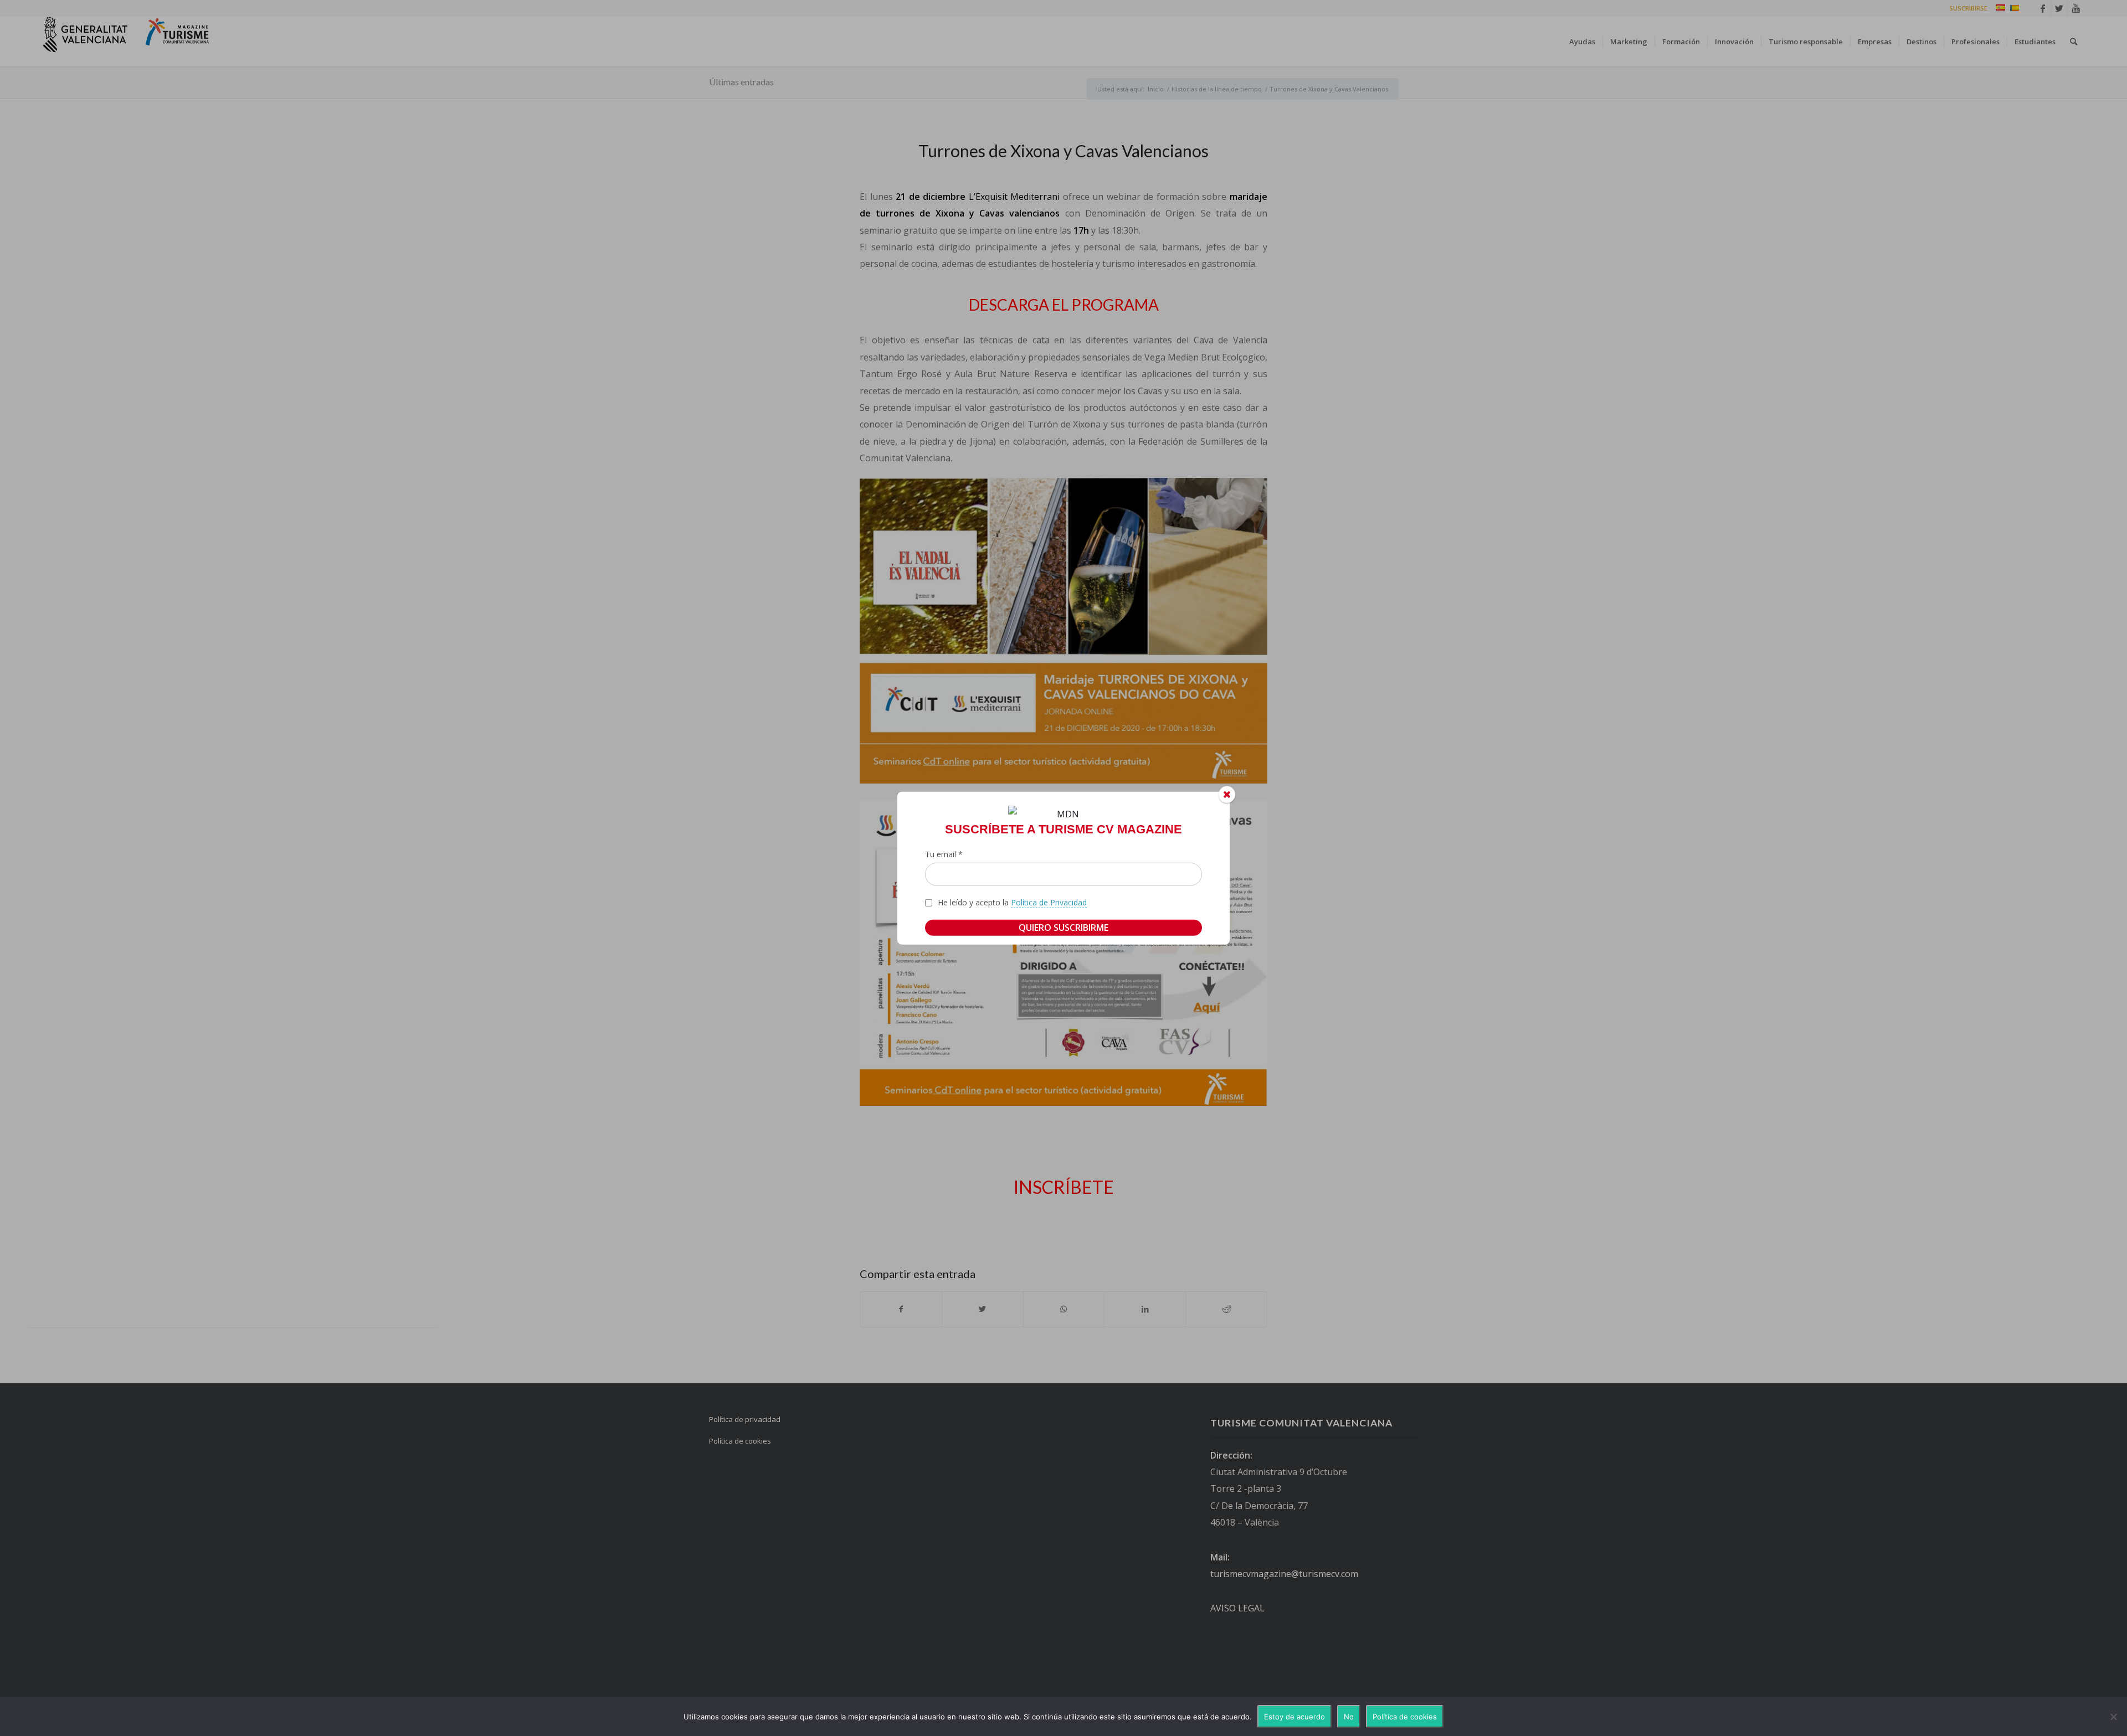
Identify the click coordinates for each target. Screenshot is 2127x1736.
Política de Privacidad (1049, 902)
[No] (2113, 1717)
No (1349, 1717)
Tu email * (944, 854)
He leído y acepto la (1012, 902)
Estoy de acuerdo (1294, 1717)
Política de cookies (1405, 1717)
